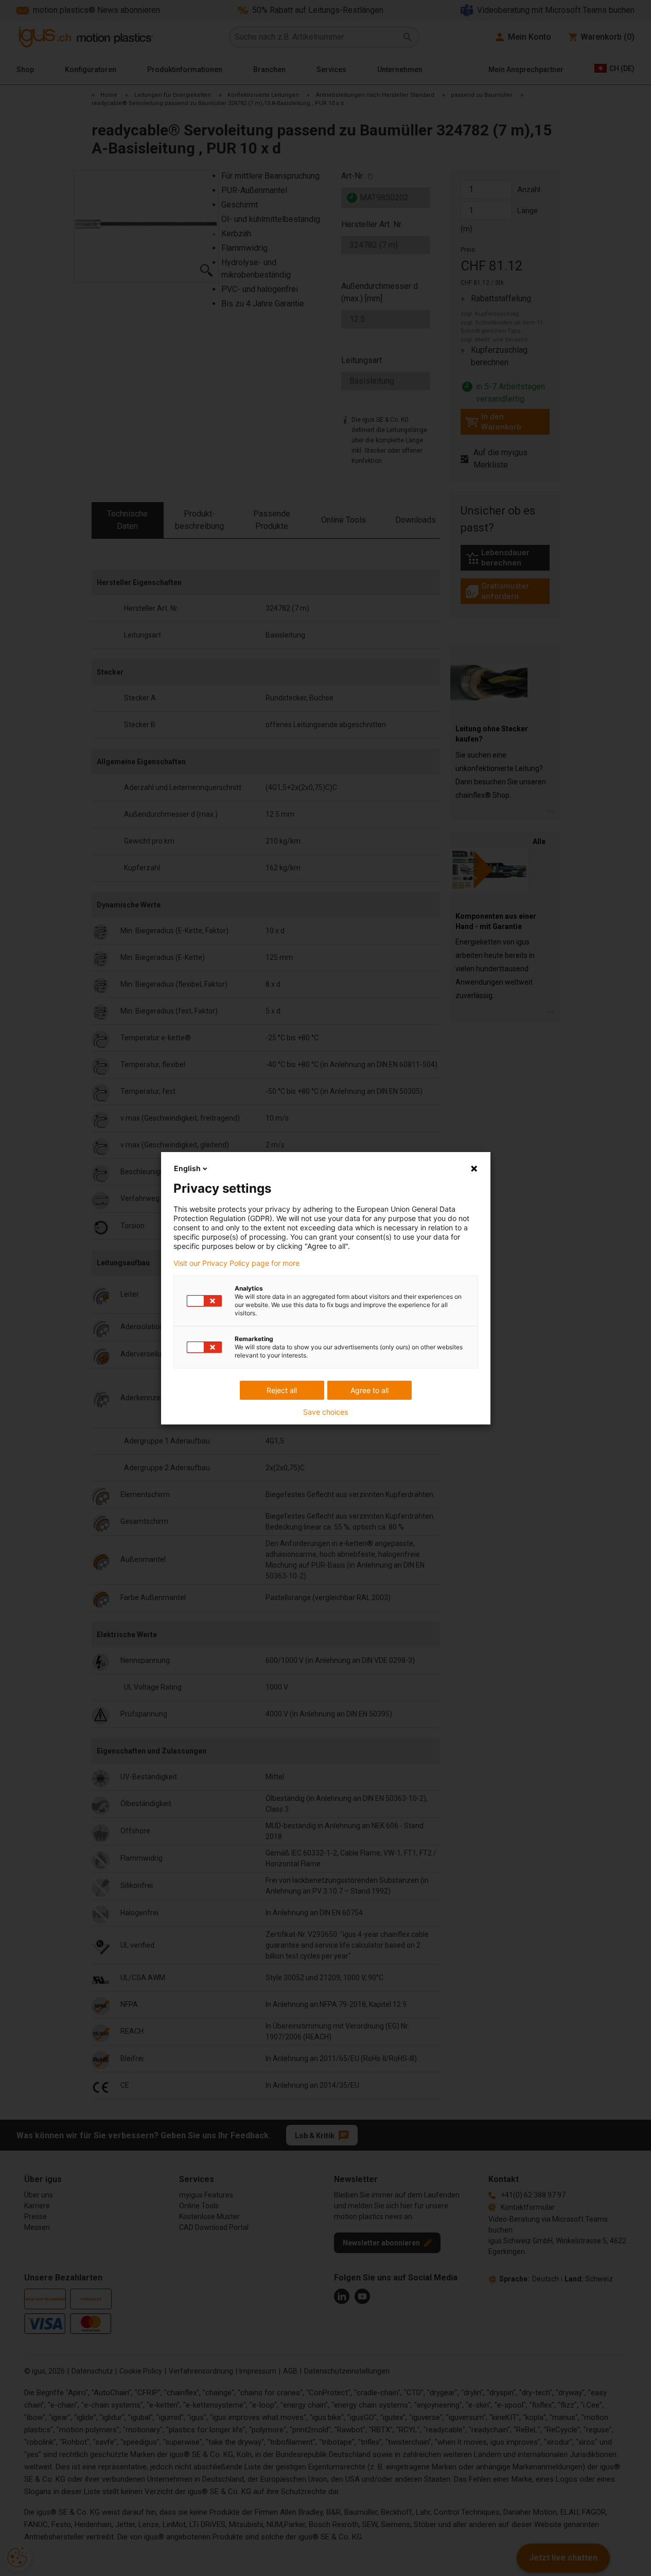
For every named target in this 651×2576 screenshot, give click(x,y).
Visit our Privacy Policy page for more (236, 1263)
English (187, 1168)
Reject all (282, 1390)
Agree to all (370, 1390)
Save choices (325, 1412)
